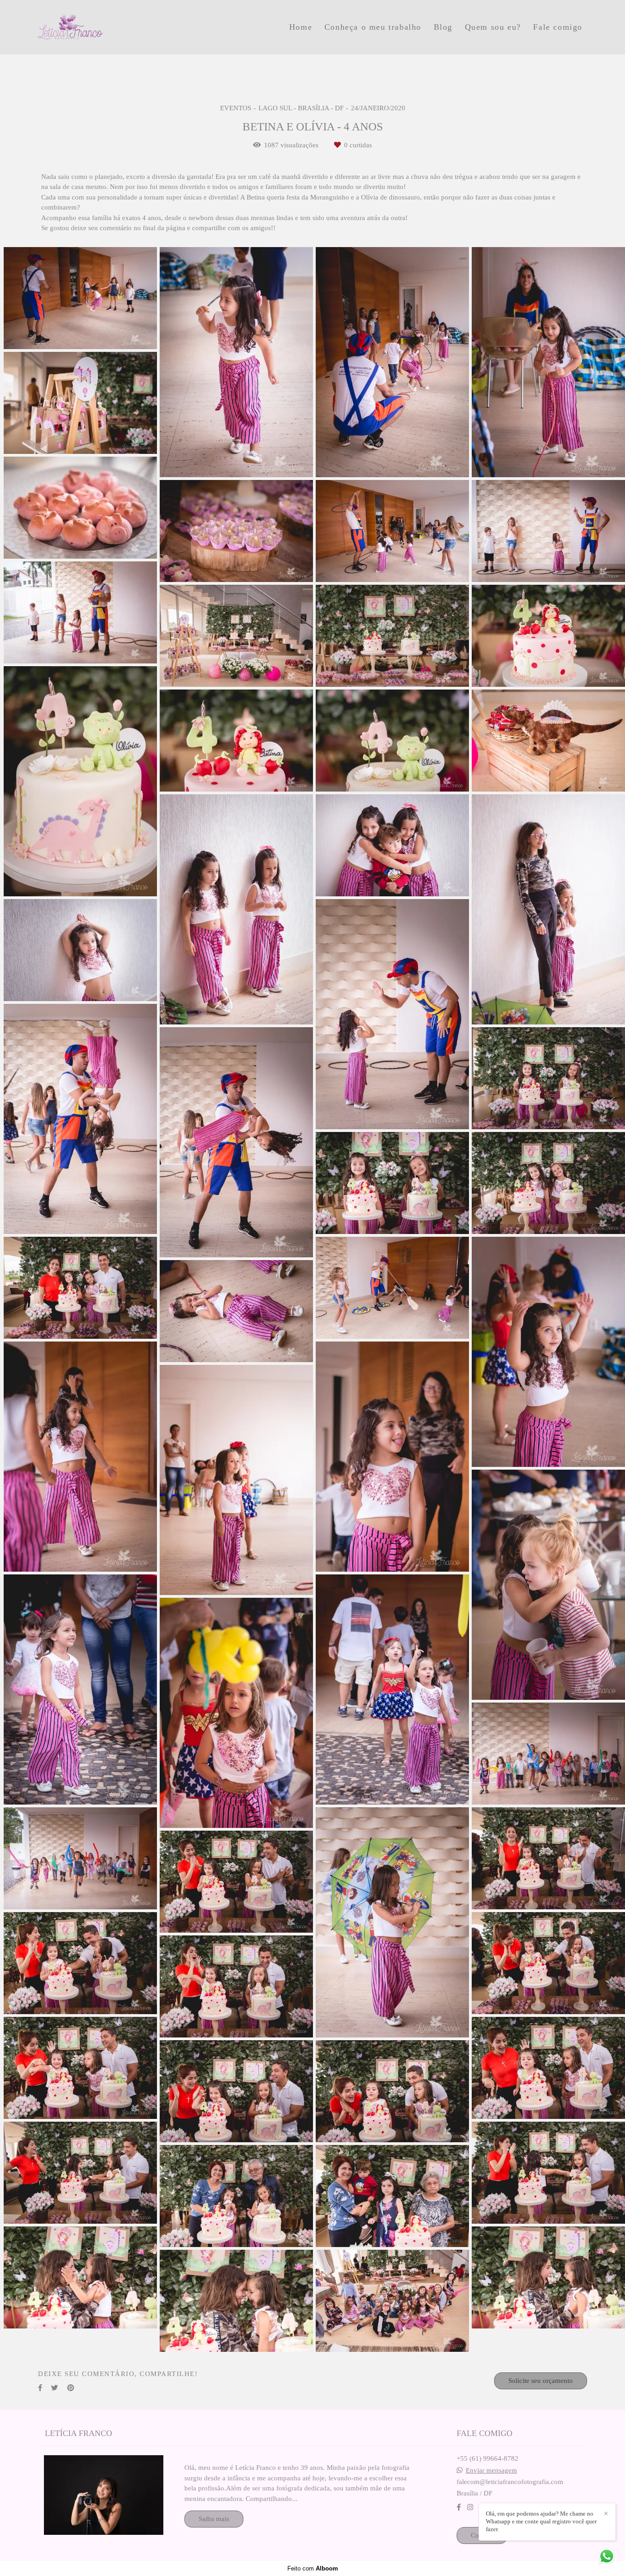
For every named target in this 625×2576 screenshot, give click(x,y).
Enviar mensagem (491, 2471)
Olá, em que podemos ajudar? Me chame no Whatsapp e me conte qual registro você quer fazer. (541, 2521)
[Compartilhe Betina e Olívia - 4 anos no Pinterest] (71, 2388)
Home (301, 27)
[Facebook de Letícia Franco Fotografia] (459, 2507)
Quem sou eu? (493, 27)
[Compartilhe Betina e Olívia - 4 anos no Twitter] (55, 2388)
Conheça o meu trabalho (373, 27)
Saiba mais (214, 2519)
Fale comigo (558, 27)
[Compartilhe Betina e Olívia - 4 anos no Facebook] (40, 2388)
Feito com (313, 2568)
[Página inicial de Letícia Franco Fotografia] (102, 27)
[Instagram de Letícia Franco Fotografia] (470, 2507)
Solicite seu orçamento (541, 2381)
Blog (443, 27)
